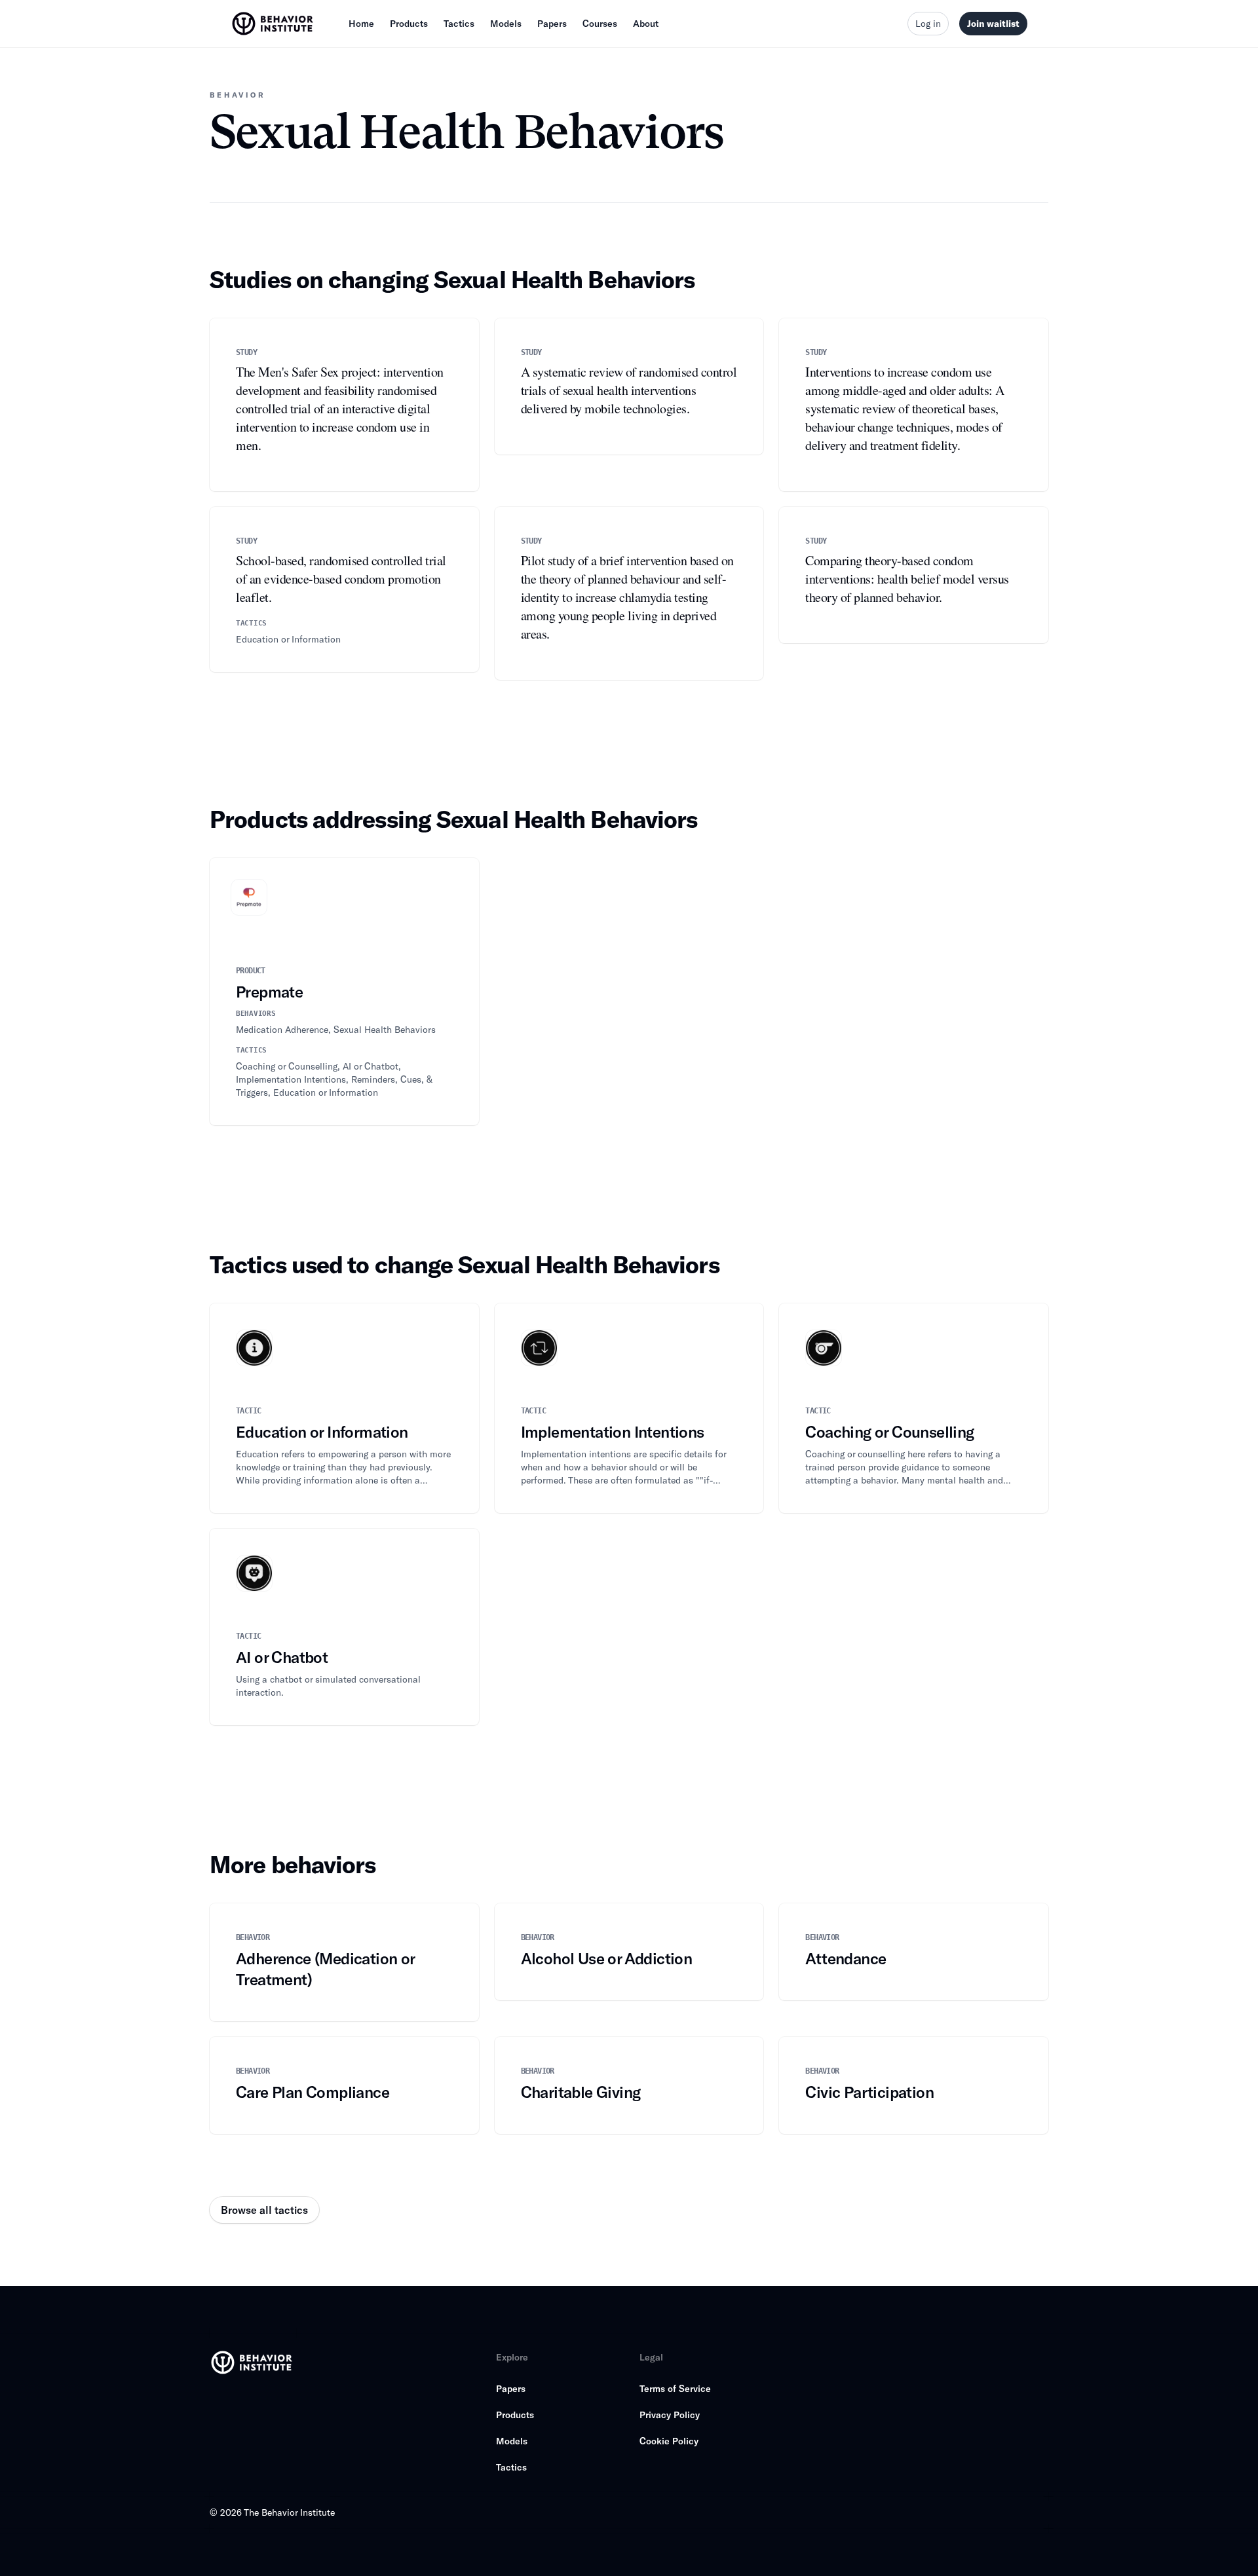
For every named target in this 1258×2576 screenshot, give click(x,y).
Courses (600, 23)
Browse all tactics (264, 2210)
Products (409, 23)
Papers (552, 23)
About (646, 23)
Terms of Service (675, 2388)
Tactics (459, 23)
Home (361, 23)
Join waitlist (993, 23)
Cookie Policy (669, 2441)
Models (506, 23)
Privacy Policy (670, 2415)
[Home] (274, 24)
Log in (928, 23)
